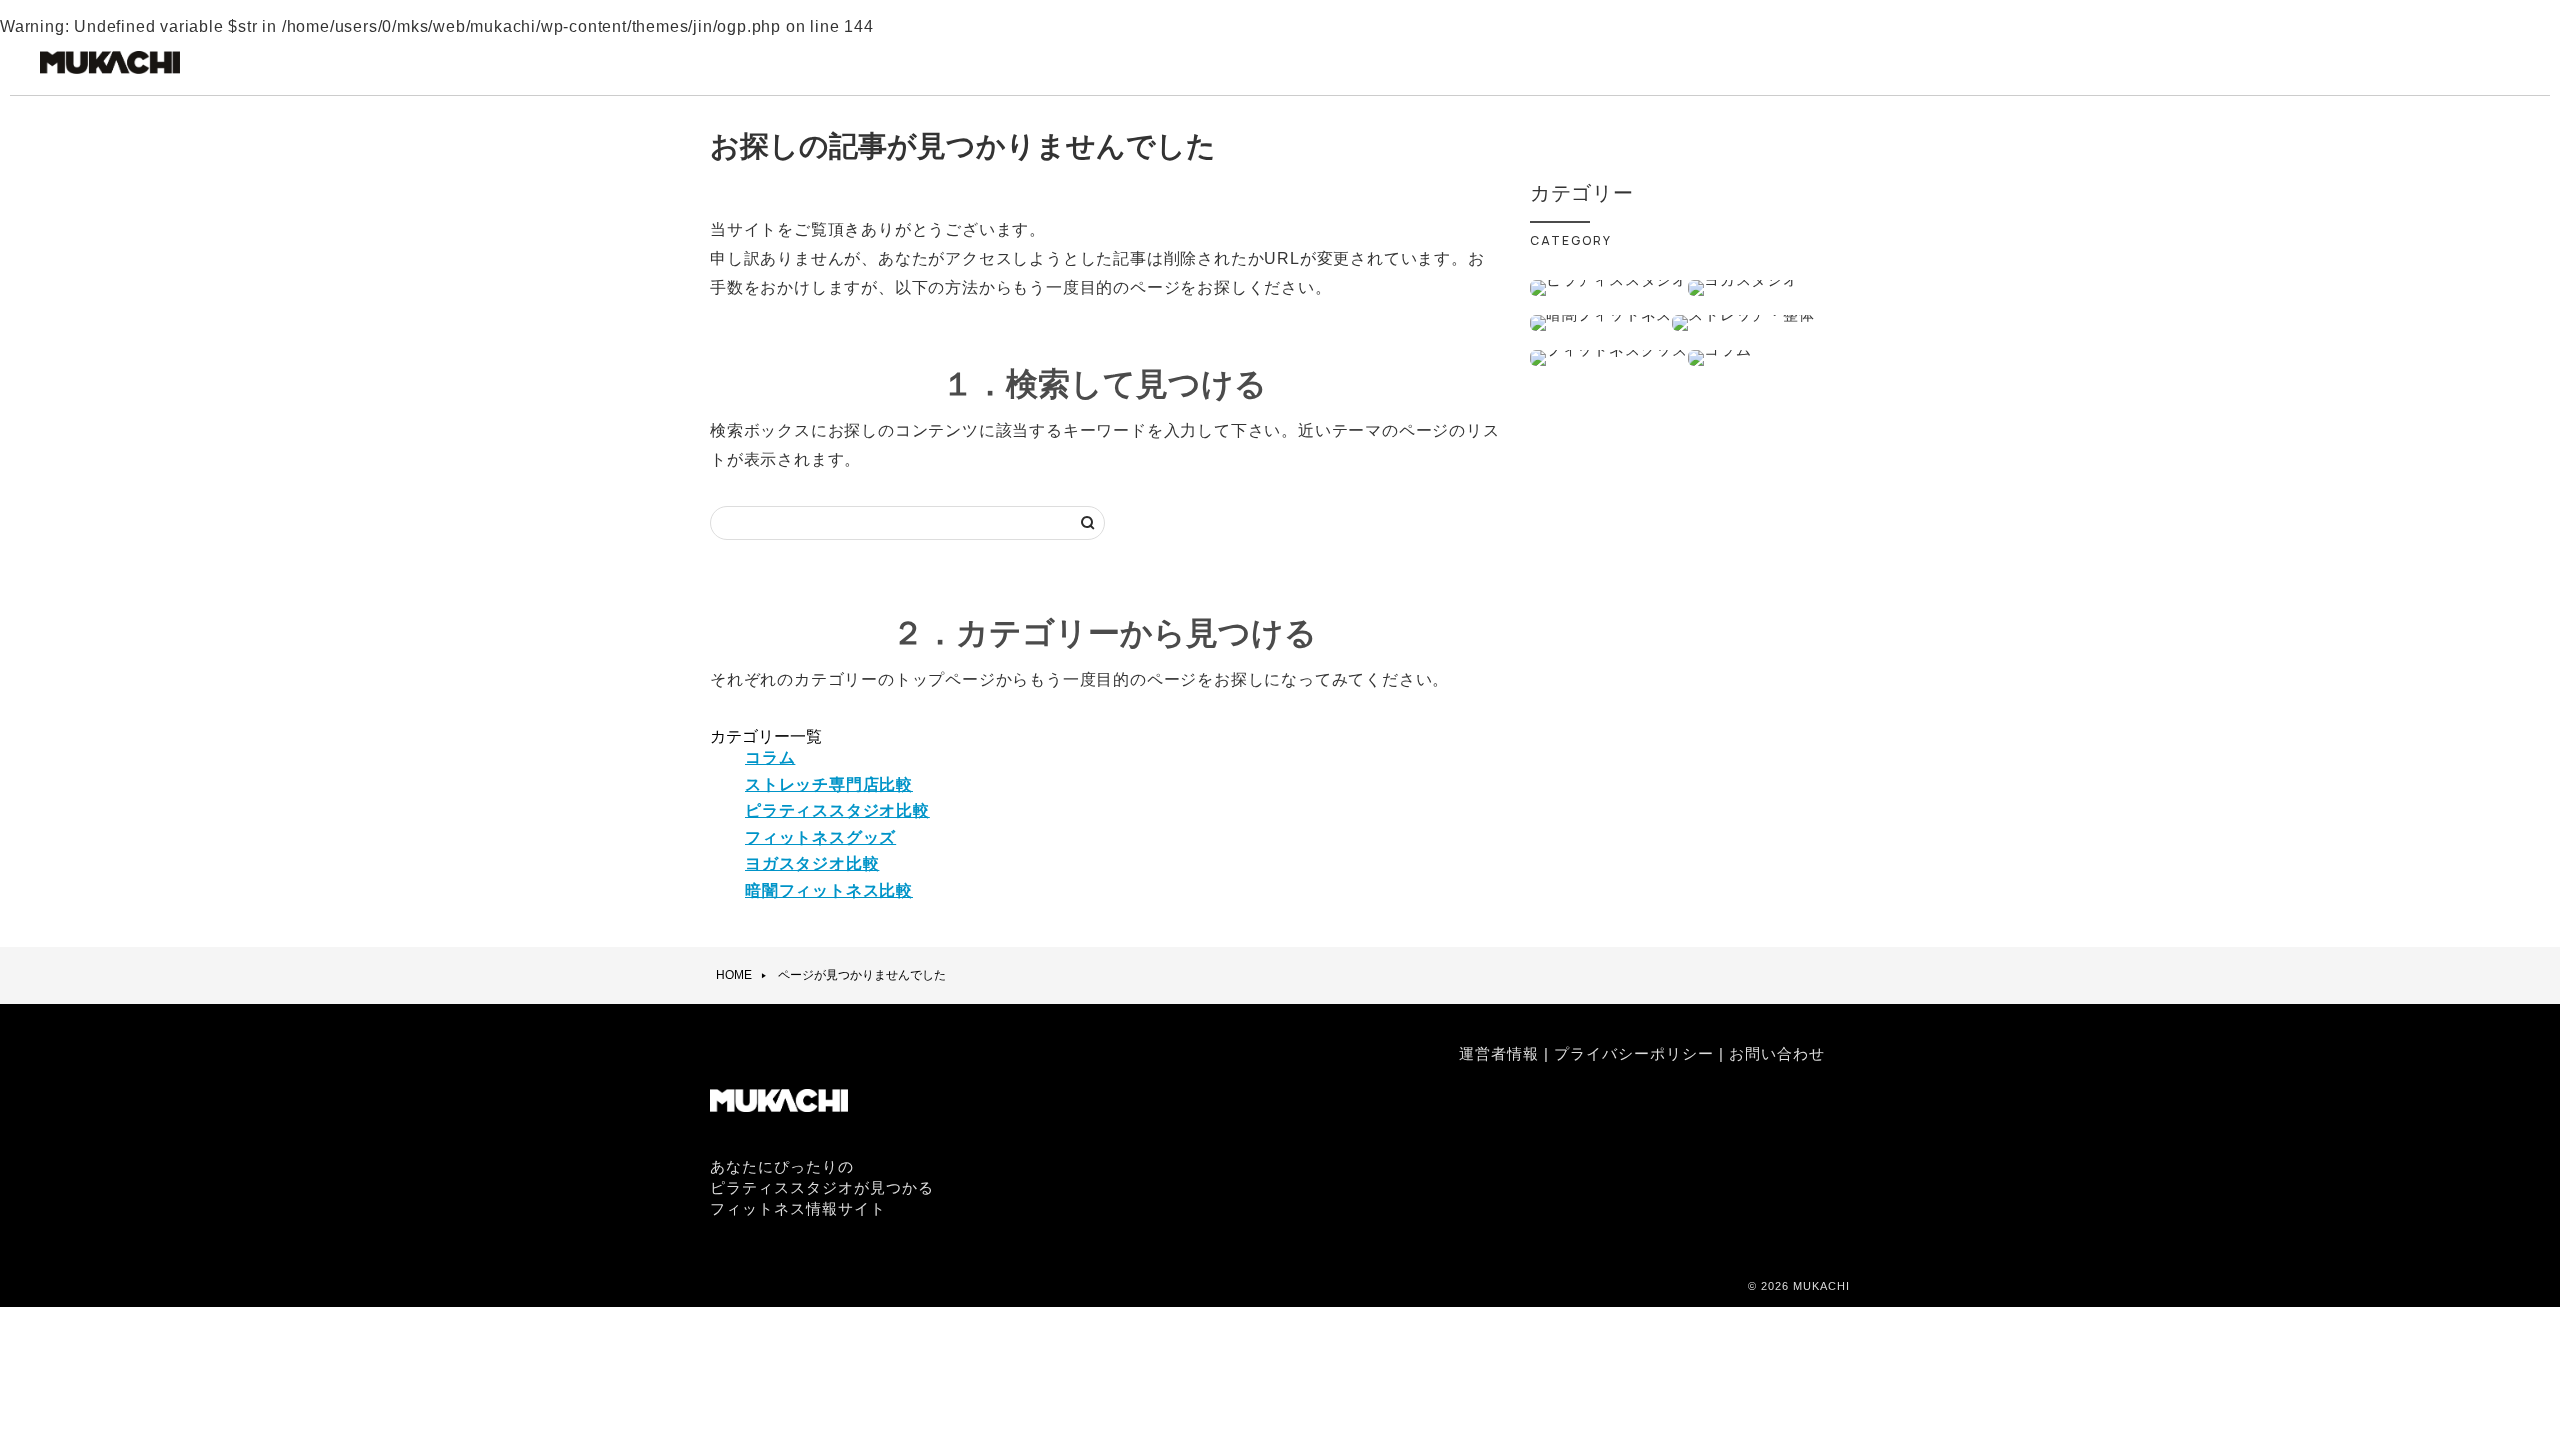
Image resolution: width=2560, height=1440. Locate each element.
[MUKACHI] (110, 73)
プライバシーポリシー (1634, 1053)
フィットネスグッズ (820, 837)
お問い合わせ (1777, 1053)
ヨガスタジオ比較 (812, 863)
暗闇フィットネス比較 (829, 890)
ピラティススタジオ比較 (837, 810)
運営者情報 (1499, 1053)
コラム (770, 757)
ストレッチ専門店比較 (829, 784)
